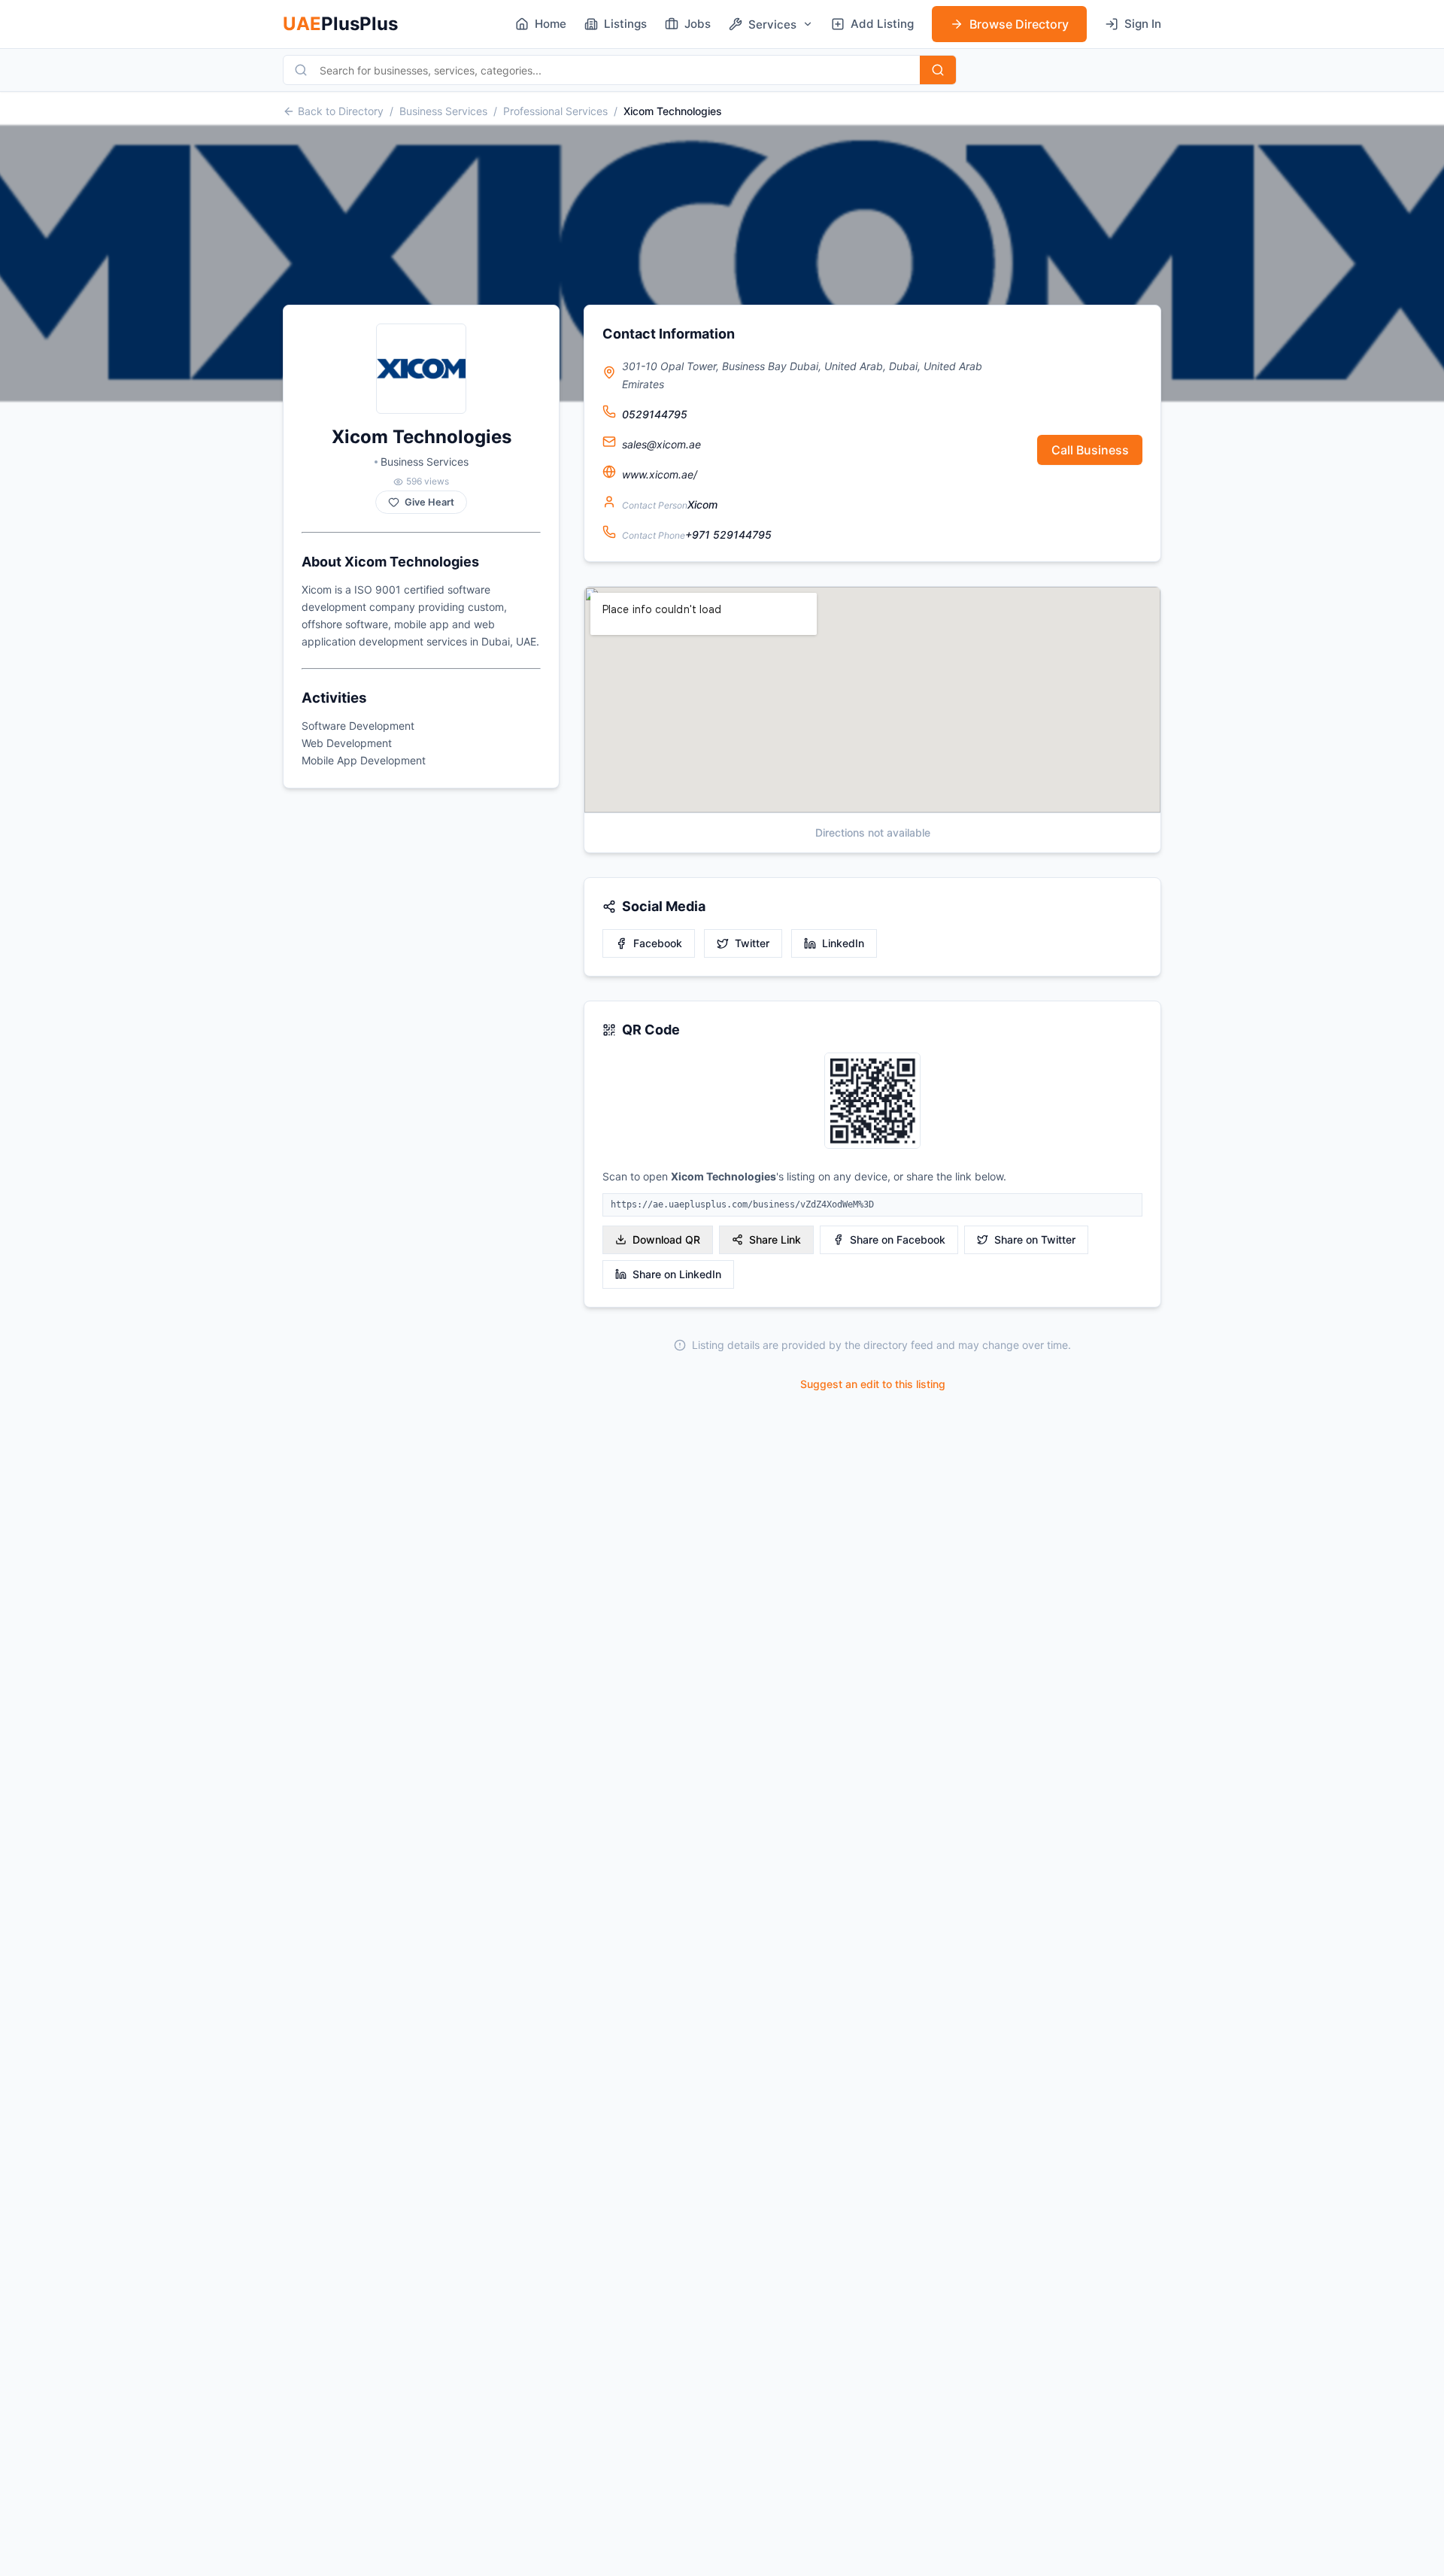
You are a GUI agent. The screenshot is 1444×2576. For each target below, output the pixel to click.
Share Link (775, 1239)
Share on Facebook (898, 1239)
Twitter (752, 943)
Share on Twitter (1035, 1239)
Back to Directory (341, 111)
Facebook (658, 943)
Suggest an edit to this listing (873, 1384)
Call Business (1090, 450)
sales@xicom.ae (661, 444)
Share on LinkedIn (677, 1274)
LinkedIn (843, 943)
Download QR (666, 1239)
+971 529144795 (728, 535)
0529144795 (655, 414)
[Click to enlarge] (872, 1102)
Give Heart (429, 502)
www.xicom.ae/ (660, 474)
